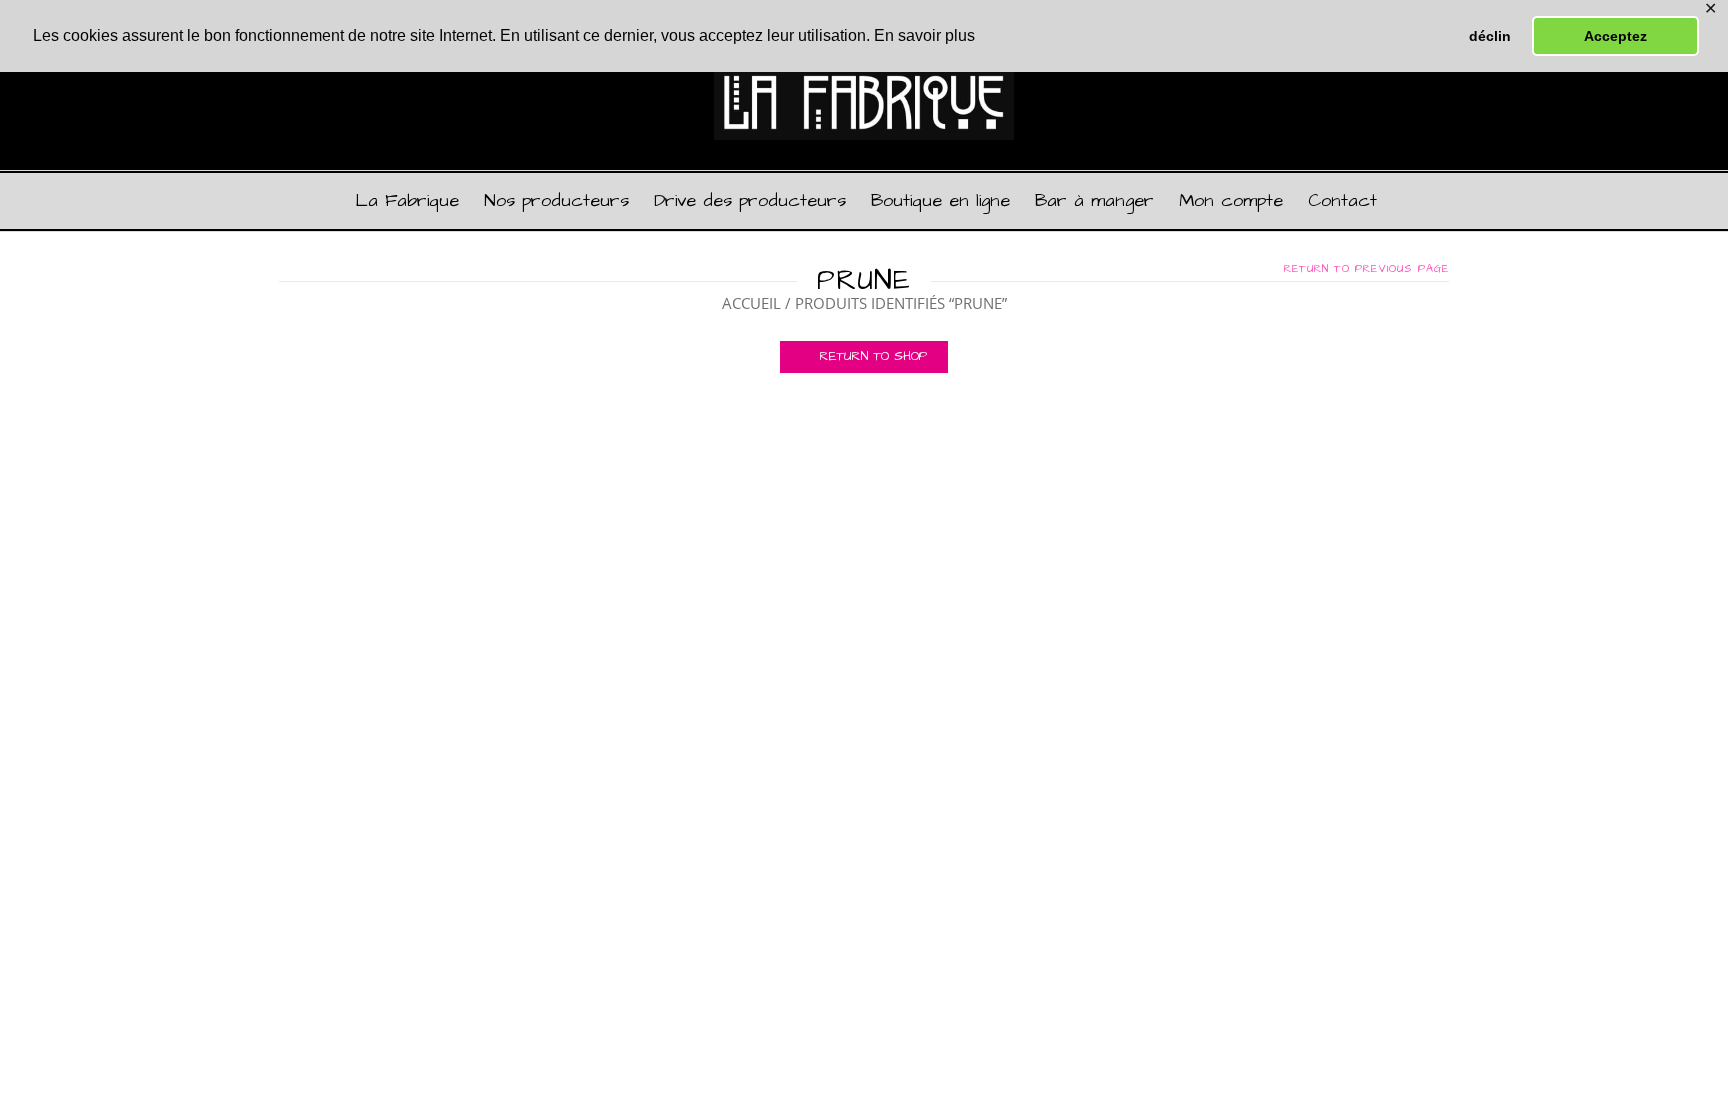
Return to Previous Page (1366, 269)
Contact (1342, 200)
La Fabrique (407, 200)
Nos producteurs (556, 200)
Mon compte (1231, 200)
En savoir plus (924, 35)
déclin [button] (1490, 36)
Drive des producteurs (750, 200)
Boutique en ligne (940, 200)
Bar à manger (1094, 200)
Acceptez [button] (1615, 36)
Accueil (751, 303)
